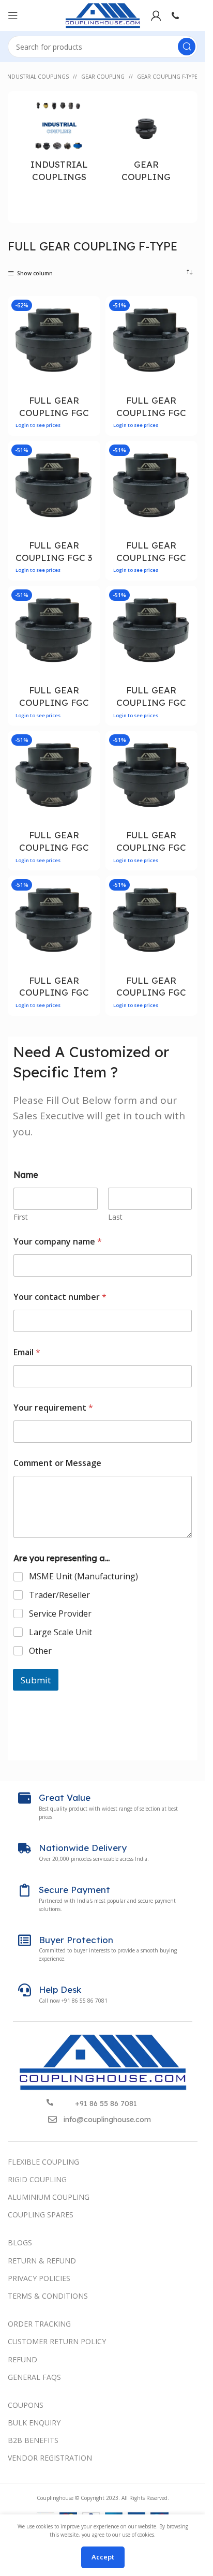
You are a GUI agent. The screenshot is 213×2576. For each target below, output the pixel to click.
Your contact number (60, 1297)
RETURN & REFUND (42, 2261)
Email (27, 1352)
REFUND (22, 2359)
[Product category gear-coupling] (147, 145)
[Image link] (103, 2062)
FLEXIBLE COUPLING (43, 2162)
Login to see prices (38, 425)
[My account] (156, 16)
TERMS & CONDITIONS (48, 2296)
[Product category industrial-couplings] (59, 145)
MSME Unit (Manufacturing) (83, 1576)
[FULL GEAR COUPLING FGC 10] (152, 922)
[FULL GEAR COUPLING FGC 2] (152, 342)
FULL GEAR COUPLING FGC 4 (151, 558)
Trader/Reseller (59, 1595)
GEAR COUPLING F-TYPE (167, 77)
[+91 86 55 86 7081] (50, 2102)
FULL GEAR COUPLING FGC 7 (54, 847)
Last (115, 1217)
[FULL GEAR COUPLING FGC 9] (54, 922)
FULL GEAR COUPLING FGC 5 (54, 702)
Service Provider (60, 1614)
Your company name (58, 1242)
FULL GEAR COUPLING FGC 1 (54, 413)
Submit (36, 1680)
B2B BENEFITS (33, 2440)
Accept (103, 2557)
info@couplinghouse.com (107, 2120)
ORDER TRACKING (39, 2324)
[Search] (187, 47)
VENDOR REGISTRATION (50, 2458)
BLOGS (20, 2242)
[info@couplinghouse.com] (52, 2119)
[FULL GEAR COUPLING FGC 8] (152, 777)
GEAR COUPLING (103, 77)
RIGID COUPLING (37, 2179)
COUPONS (26, 2405)
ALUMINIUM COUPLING (49, 2197)
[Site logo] (103, 15)
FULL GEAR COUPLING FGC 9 (54, 993)
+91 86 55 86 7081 (106, 2104)
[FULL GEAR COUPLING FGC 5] (54, 632)
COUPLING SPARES (41, 2215)
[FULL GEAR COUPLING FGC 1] (54, 342)
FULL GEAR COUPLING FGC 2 (151, 413)
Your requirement (53, 1408)
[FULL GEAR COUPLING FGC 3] (54, 487)
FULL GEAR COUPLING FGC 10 (151, 993)
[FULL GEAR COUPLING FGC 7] (54, 777)
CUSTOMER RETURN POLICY (57, 2341)
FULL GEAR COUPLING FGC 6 (151, 702)
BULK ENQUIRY (34, 2423)
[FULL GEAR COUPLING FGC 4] (152, 487)
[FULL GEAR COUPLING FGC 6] (152, 632)
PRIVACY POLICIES (39, 2278)
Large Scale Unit (60, 1632)
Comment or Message (57, 1463)
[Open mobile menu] (13, 16)
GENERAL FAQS (34, 2377)
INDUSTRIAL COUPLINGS (37, 77)
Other (40, 1651)
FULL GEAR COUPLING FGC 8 (151, 847)
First (21, 1217)
